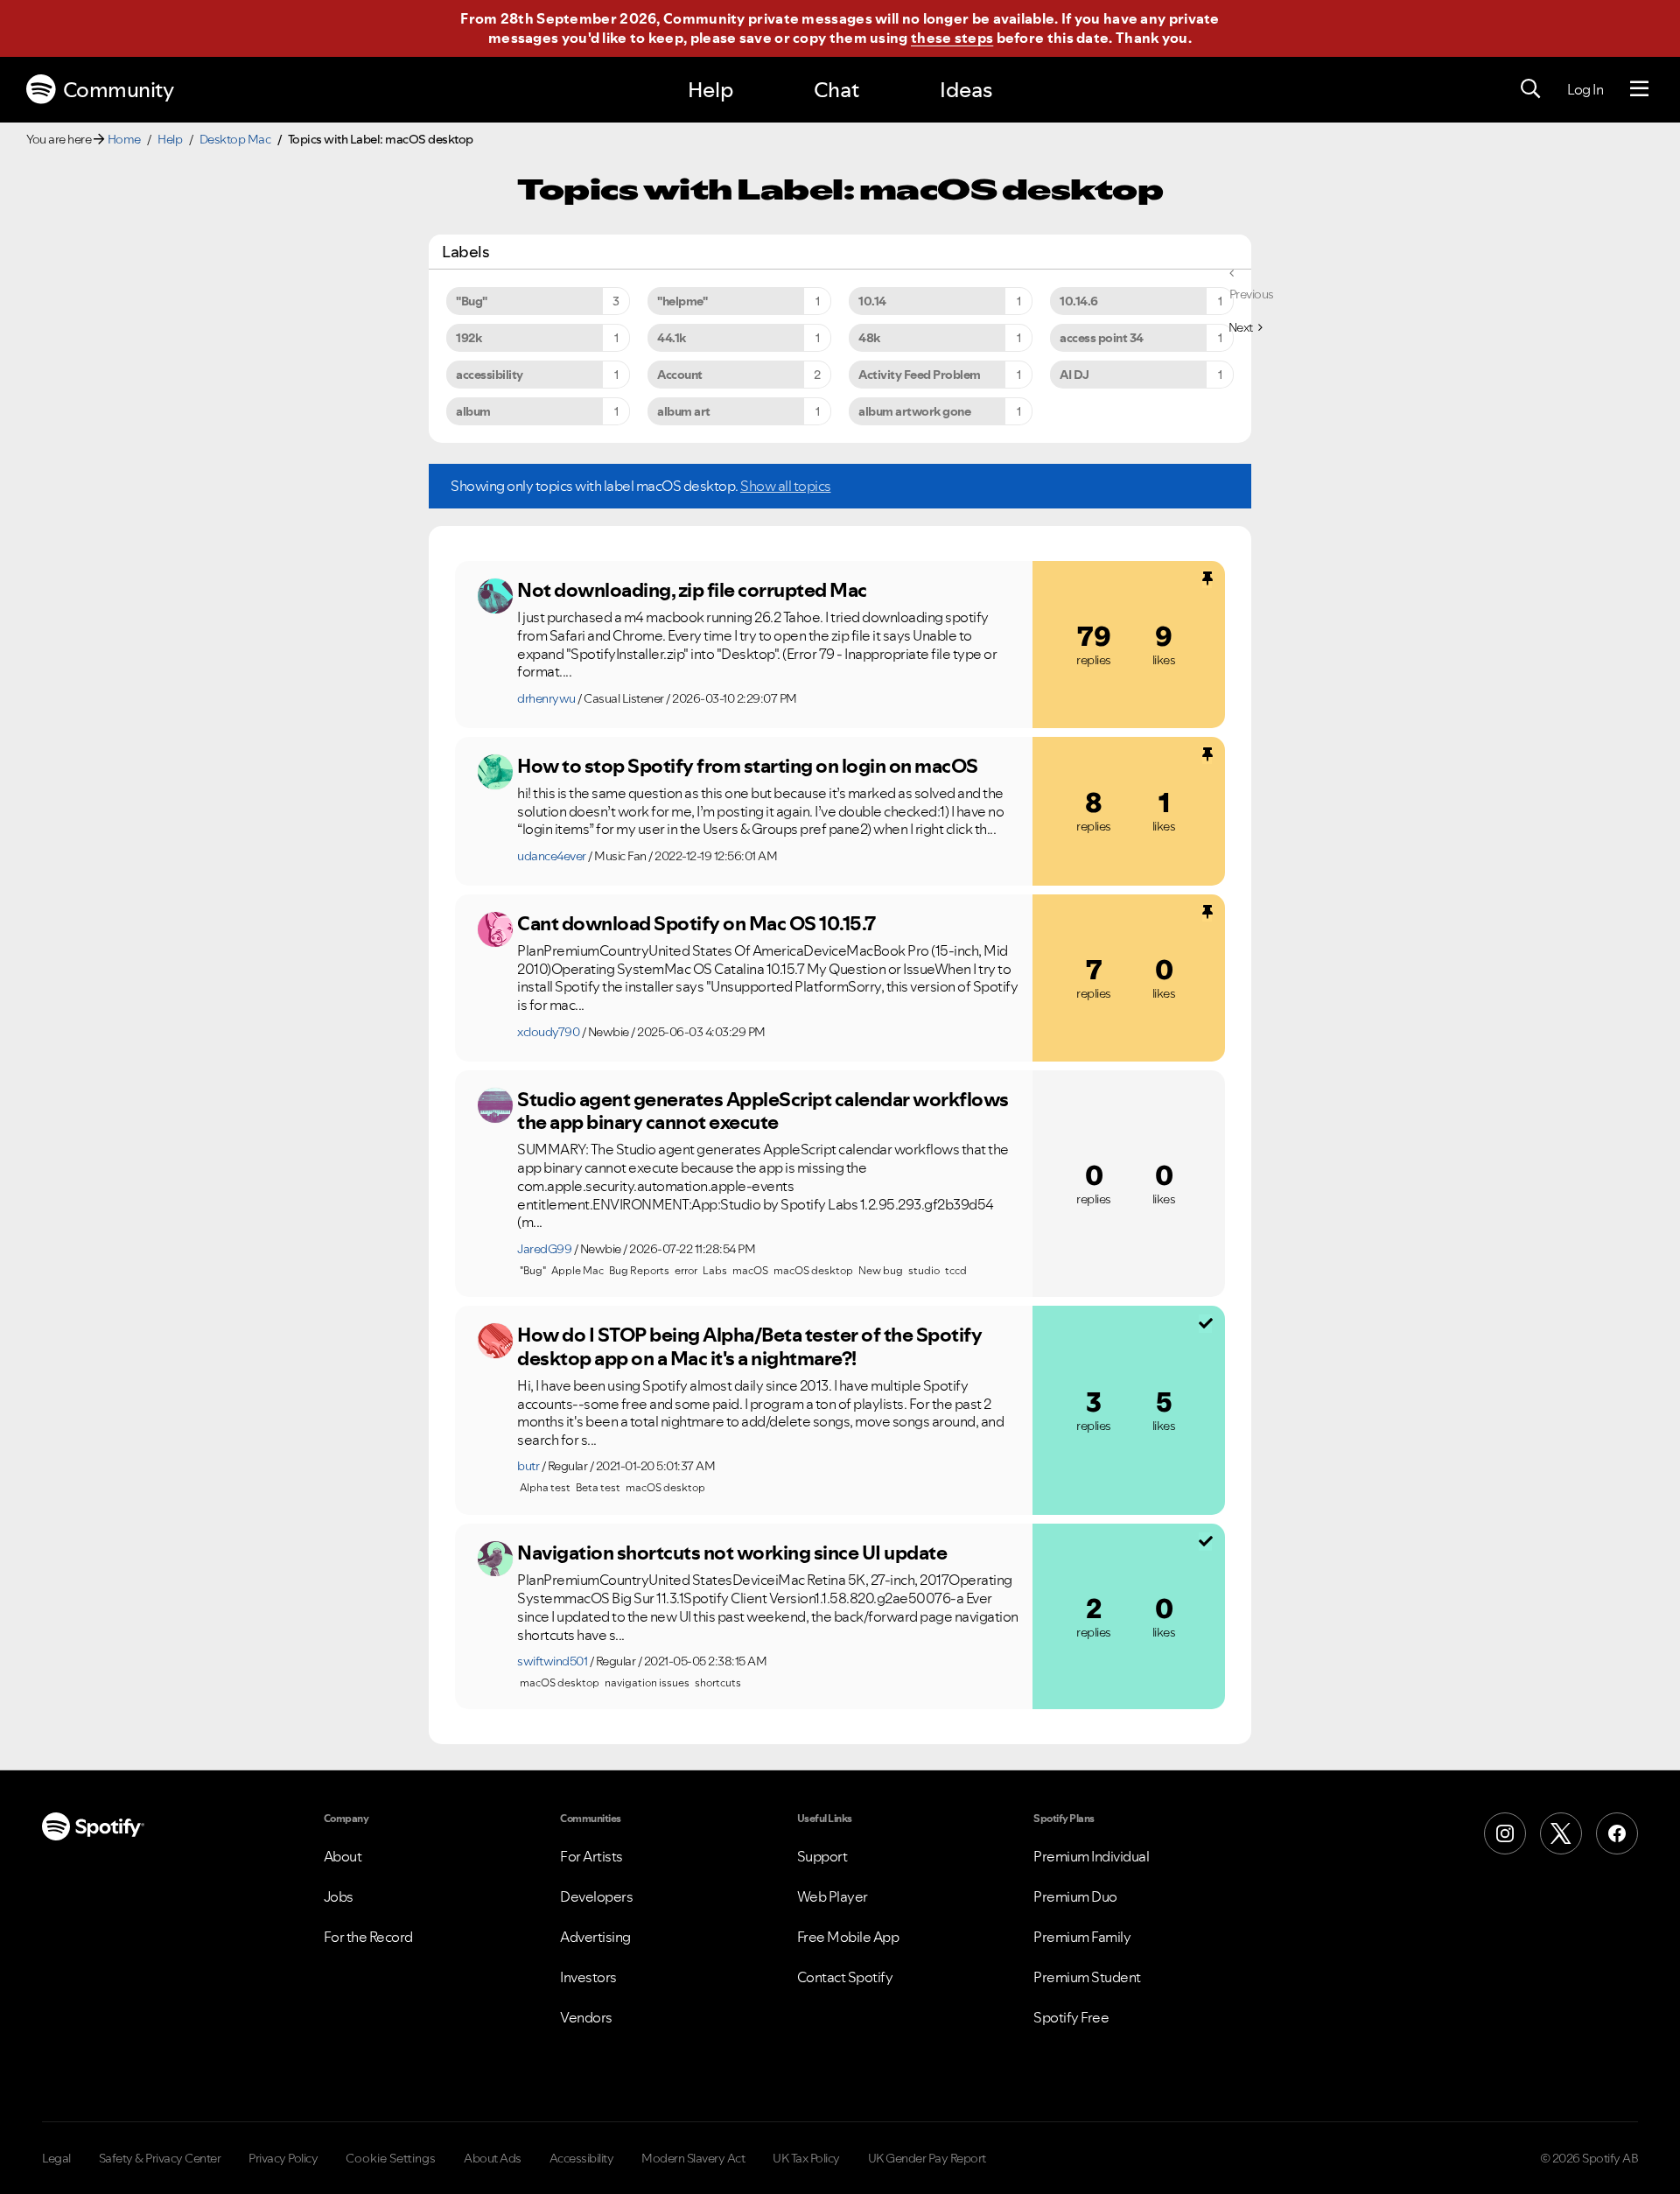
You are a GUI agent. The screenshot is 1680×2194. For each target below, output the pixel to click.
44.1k (672, 338)
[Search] (1530, 89)
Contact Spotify (845, 1977)
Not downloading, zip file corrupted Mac (692, 590)
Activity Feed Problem (920, 375)
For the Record (368, 1937)
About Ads (493, 2158)
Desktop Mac (235, 139)
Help (710, 90)
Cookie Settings (391, 2158)
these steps (952, 38)
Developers (596, 1896)
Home (124, 139)
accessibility (490, 375)
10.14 (872, 301)
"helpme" (682, 301)
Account (680, 375)
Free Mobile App (848, 1937)
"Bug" (472, 301)
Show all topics (786, 486)
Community (119, 90)
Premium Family (1082, 1937)
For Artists (591, 1856)
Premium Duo (1075, 1896)
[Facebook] (1617, 1833)
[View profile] (495, 596)
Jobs (339, 1896)
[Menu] (1639, 89)
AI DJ (1074, 375)
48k (869, 338)
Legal (56, 2158)
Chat (836, 90)
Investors (588, 1977)
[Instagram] (1505, 1833)
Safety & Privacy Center (160, 2158)
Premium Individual (1091, 1856)
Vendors (586, 2017)
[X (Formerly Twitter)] (1561, 1833)
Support (822, 1856)
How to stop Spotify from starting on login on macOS (748, 766)
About (343, 1856)
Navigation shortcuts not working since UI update (732, 1553)
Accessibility (582, 2158)
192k (469, 338)
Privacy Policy (283, 2158)
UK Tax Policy (806, 2158)
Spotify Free (1071, 2017)
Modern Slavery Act (693, 2158)
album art (684, 411)
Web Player (833, 1896)
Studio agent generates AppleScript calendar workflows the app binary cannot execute (763, 1111)
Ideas (966, 90)
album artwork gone (914, 411)
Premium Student (1087, 1977)
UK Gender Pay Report (927, 2158)
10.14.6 (1079, 301)
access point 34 (1102, 338)
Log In (1585, 89)
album (473, 411)
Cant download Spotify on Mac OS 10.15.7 (696, 923)
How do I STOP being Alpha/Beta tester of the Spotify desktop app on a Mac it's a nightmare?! (749, 1346)
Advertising (595, 1937)
